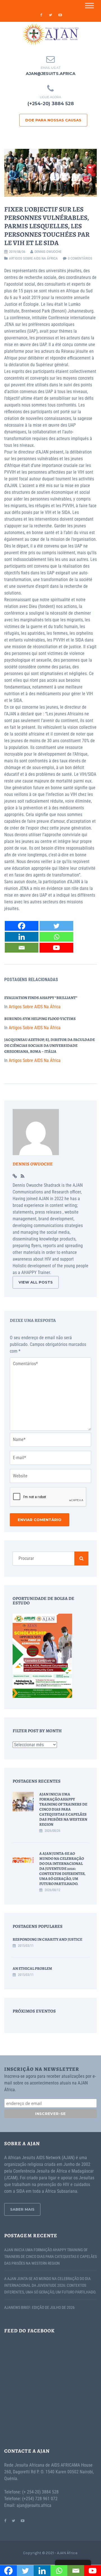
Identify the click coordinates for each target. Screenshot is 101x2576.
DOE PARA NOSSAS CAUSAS (53, 120)
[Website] (15, 1176)
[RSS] (23, 1176)
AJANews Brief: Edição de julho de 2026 (39, 2307)
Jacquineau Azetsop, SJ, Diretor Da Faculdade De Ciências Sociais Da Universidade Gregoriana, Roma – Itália (50, 1046)
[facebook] (41, 15)
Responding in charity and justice (47, 1939)
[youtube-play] (60, 15)
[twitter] (50, 15)
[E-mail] (22, 948)
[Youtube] (56, 948)
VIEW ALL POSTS (36, 1282)
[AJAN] (50, 34)
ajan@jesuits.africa (51, 74)
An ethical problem (32, 1969)
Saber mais (22, 2209)
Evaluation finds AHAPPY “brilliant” (41, 998)
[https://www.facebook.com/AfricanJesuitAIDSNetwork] (5, 2520)
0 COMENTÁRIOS (80, 258)
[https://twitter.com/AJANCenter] (13, 2520)
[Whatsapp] (56, 937)
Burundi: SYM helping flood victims (40, 1019)
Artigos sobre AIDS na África (33, 258)
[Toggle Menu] (89, 5)
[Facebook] (22, 926)
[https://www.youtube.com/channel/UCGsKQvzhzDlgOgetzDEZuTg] (23, 2520)
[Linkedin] (22, 937)
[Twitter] (56, 926)
